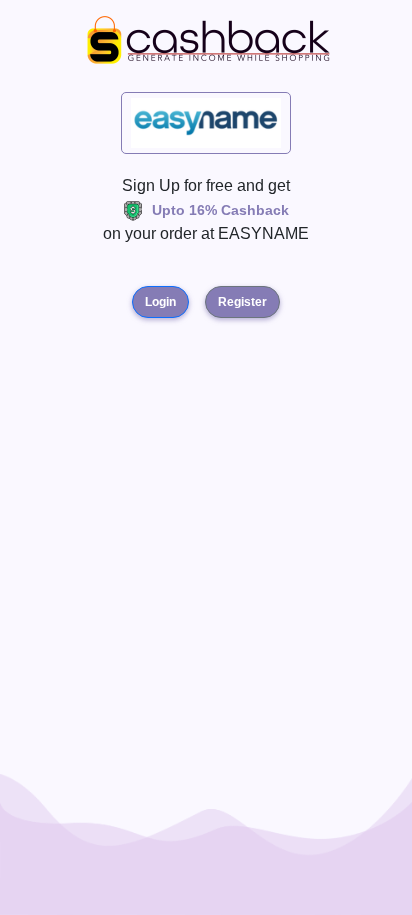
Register (242, 302)
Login (160, 302)
